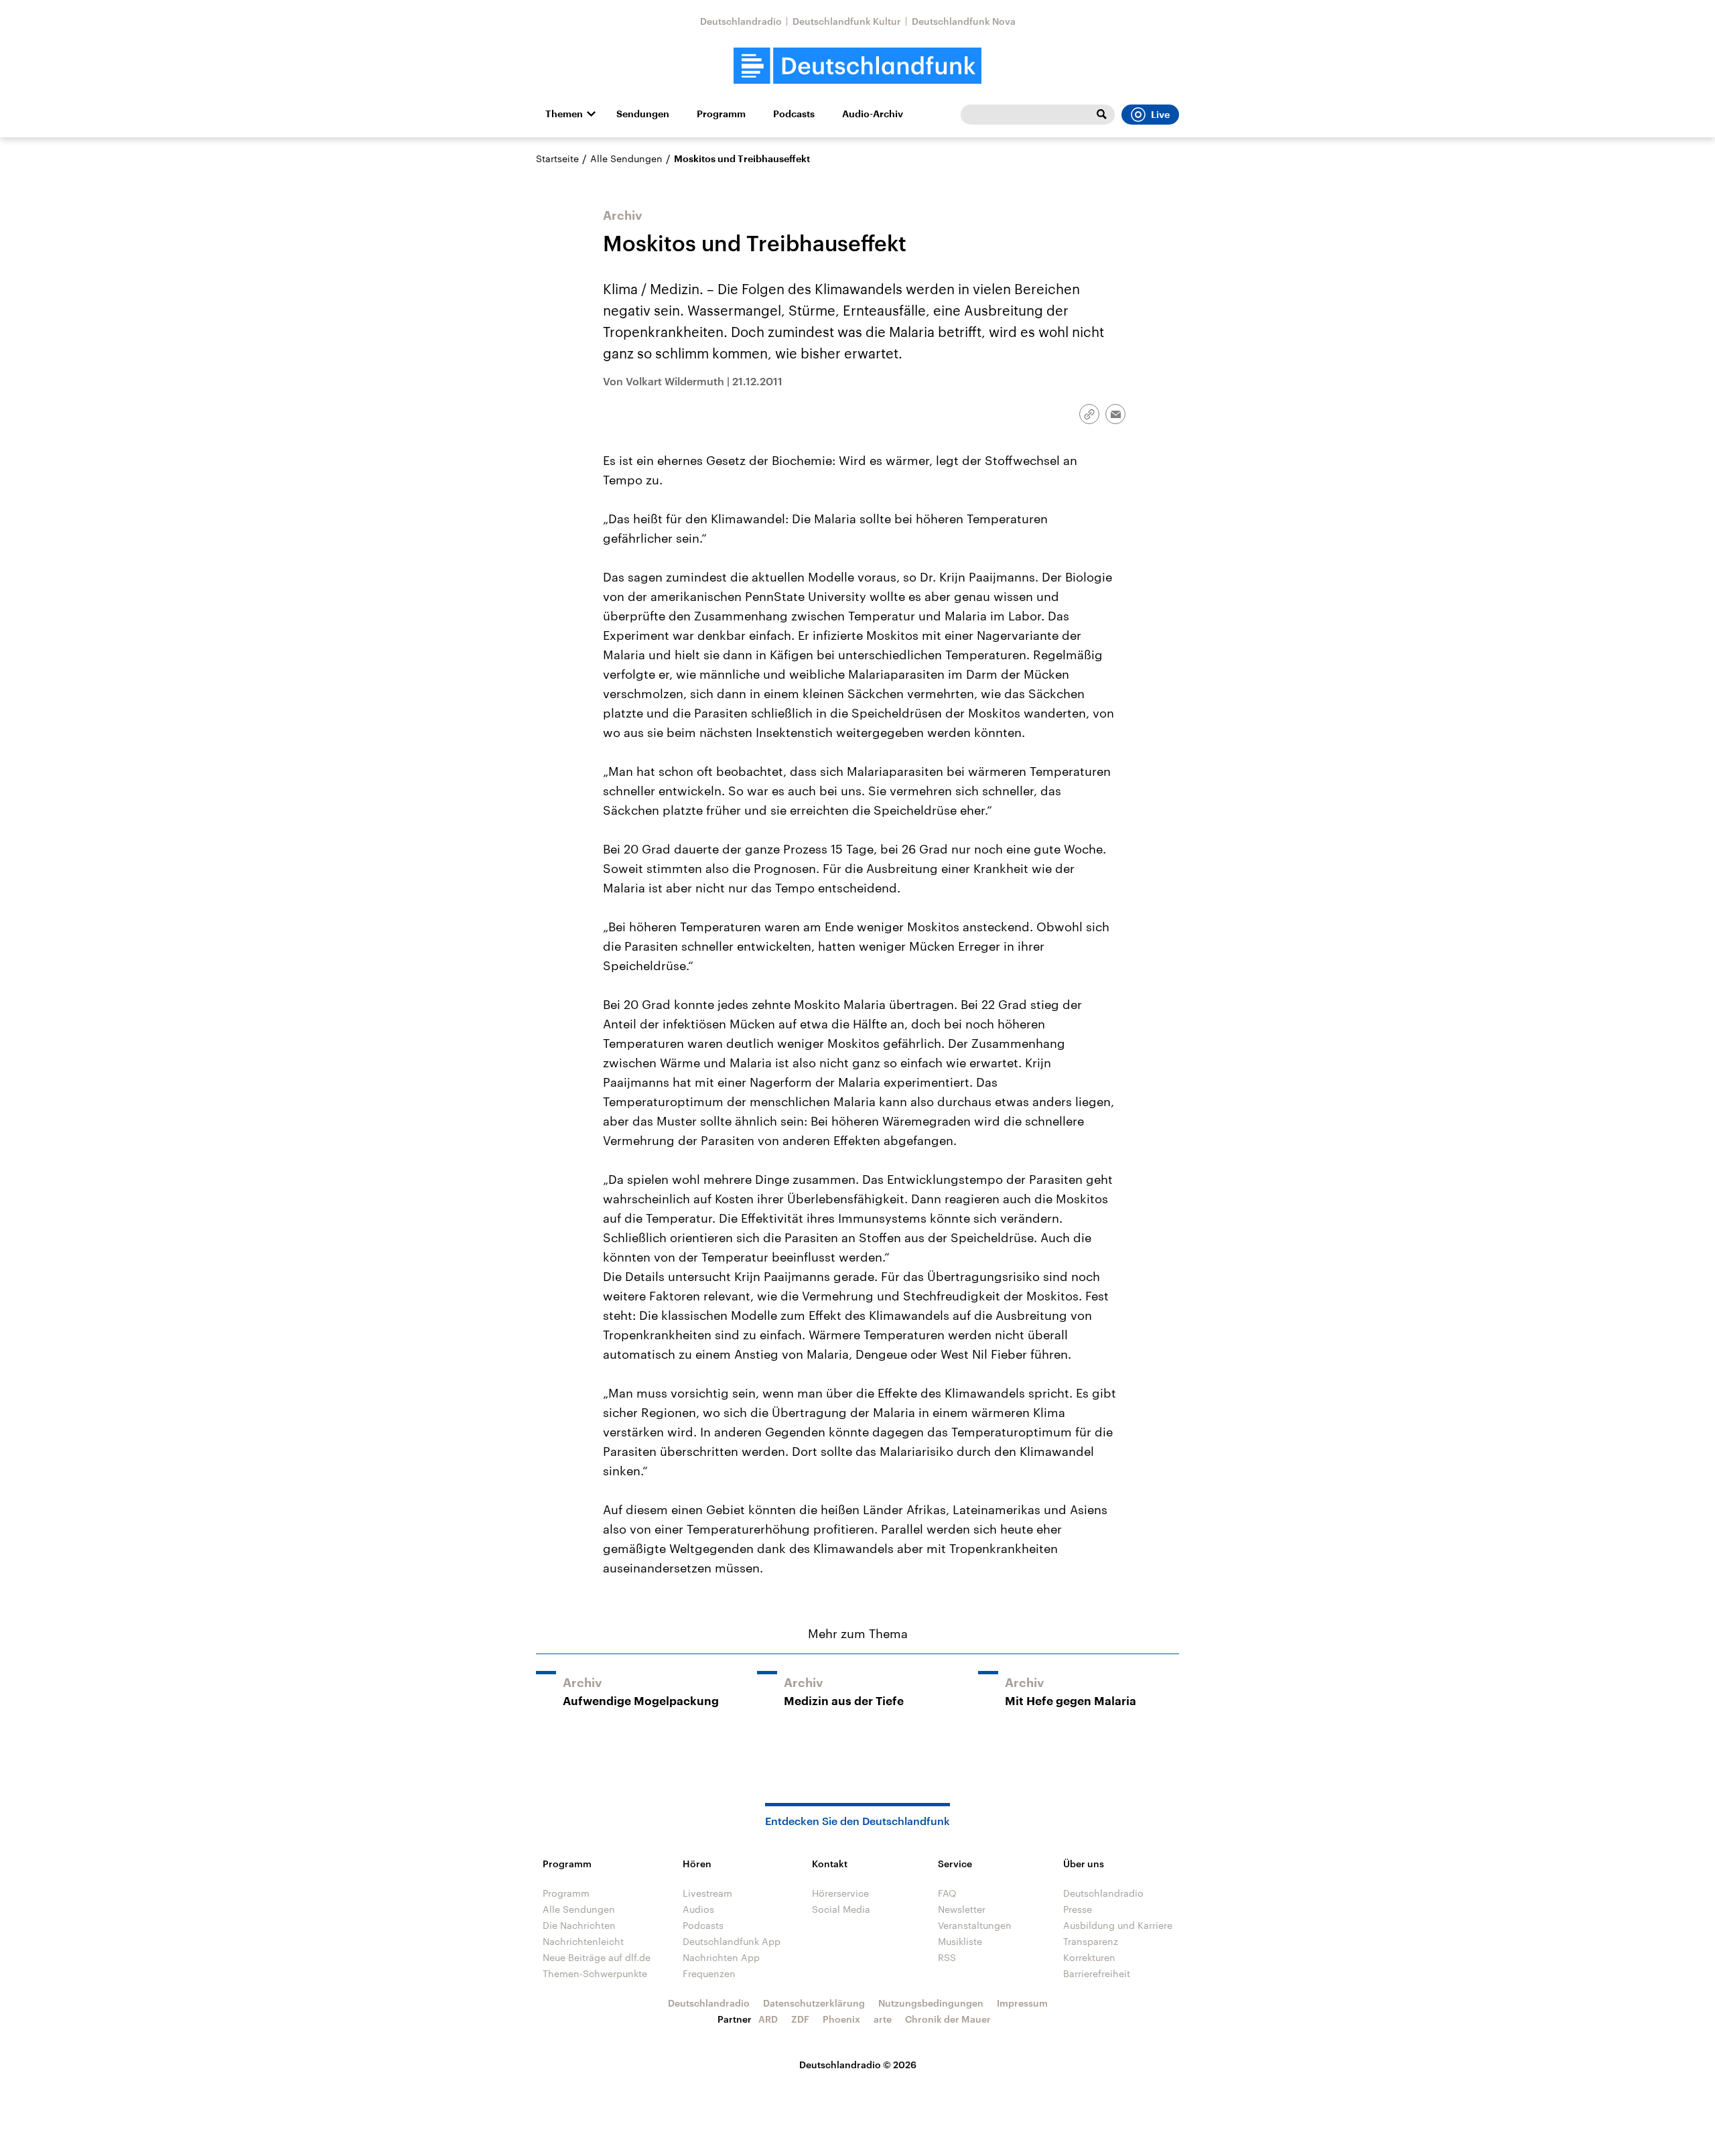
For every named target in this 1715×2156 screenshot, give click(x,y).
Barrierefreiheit (1097, 1973)
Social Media (841, 1909)
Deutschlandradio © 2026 (858, 2065)
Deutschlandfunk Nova (964, 21)
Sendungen (643, 114)
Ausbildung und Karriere (1118, 1925)
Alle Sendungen (626, 158)
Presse (1078, 1909)
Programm (721, 114)
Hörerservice (840, 1893)
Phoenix (841, 2019)
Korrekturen (1089, 1957)
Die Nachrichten (579, 1925)
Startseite (557, 158)
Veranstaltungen (975, 1925)
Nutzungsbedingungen (931, 2003)
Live (1160, 115)
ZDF (800, 2019)
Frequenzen (709, 1973)
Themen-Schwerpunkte (595, 1973)
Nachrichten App (721, 1957)
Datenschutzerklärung (814, 2003)
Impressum (1022, 2003)
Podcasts (794, 114)
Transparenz (1091, 1941)
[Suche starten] (1101, 115)
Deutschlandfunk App (732, 1941)
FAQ (947, 1893)
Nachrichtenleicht (583, 1941)
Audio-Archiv (873, 114)
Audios (698, 1909)
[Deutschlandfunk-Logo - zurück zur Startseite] (857, 66)
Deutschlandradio (741, 21)
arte (883, 2019)
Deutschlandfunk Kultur (847, 21)
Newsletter (962, 1909)
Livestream (707, 1893)
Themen (564, 114)
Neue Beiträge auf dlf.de (597, 1957)
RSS (947, 1957)
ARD (768, 2019)
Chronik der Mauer (948, 2019)
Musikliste (960, 1941)
